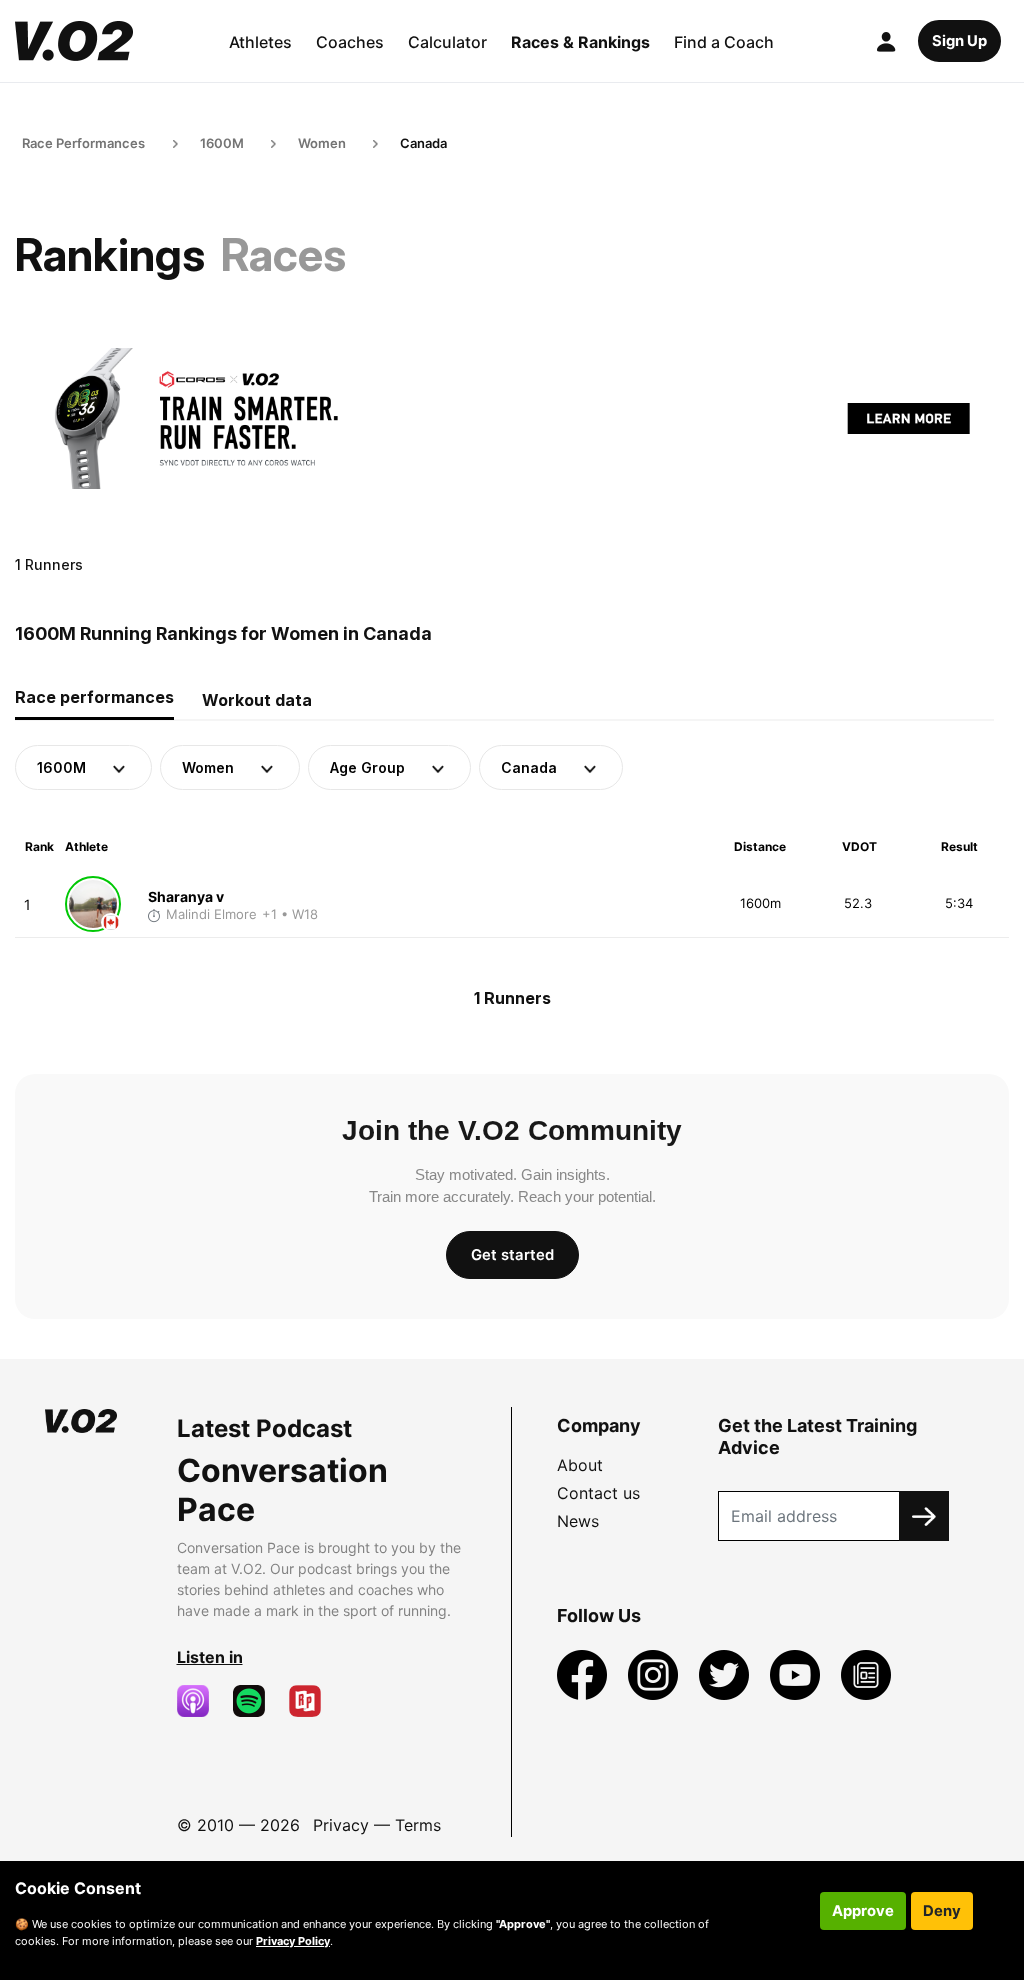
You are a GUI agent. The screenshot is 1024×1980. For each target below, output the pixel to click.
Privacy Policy (293, 1941)
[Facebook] (584, 1674)
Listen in (210, 1657)
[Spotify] (257, 1701)
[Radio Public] (313, 1701)
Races (283, 254)
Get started (512, 1255)
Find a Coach (724, 42)
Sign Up (959, 41)
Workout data (257, 700)
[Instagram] (655, 1674)
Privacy (341, 1825)
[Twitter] (726, 1674)
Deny (942, 1911)
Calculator (447, 42)
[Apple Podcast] (201, 1701)
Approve (863, 1911)
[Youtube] (797, 1674)
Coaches (350, 42)
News (578, 1521)
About (580, 1465)
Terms (418, 1825)
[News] (866, 1674)
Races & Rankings (580, 42)
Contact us (598, 1493)
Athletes (260, 42)
